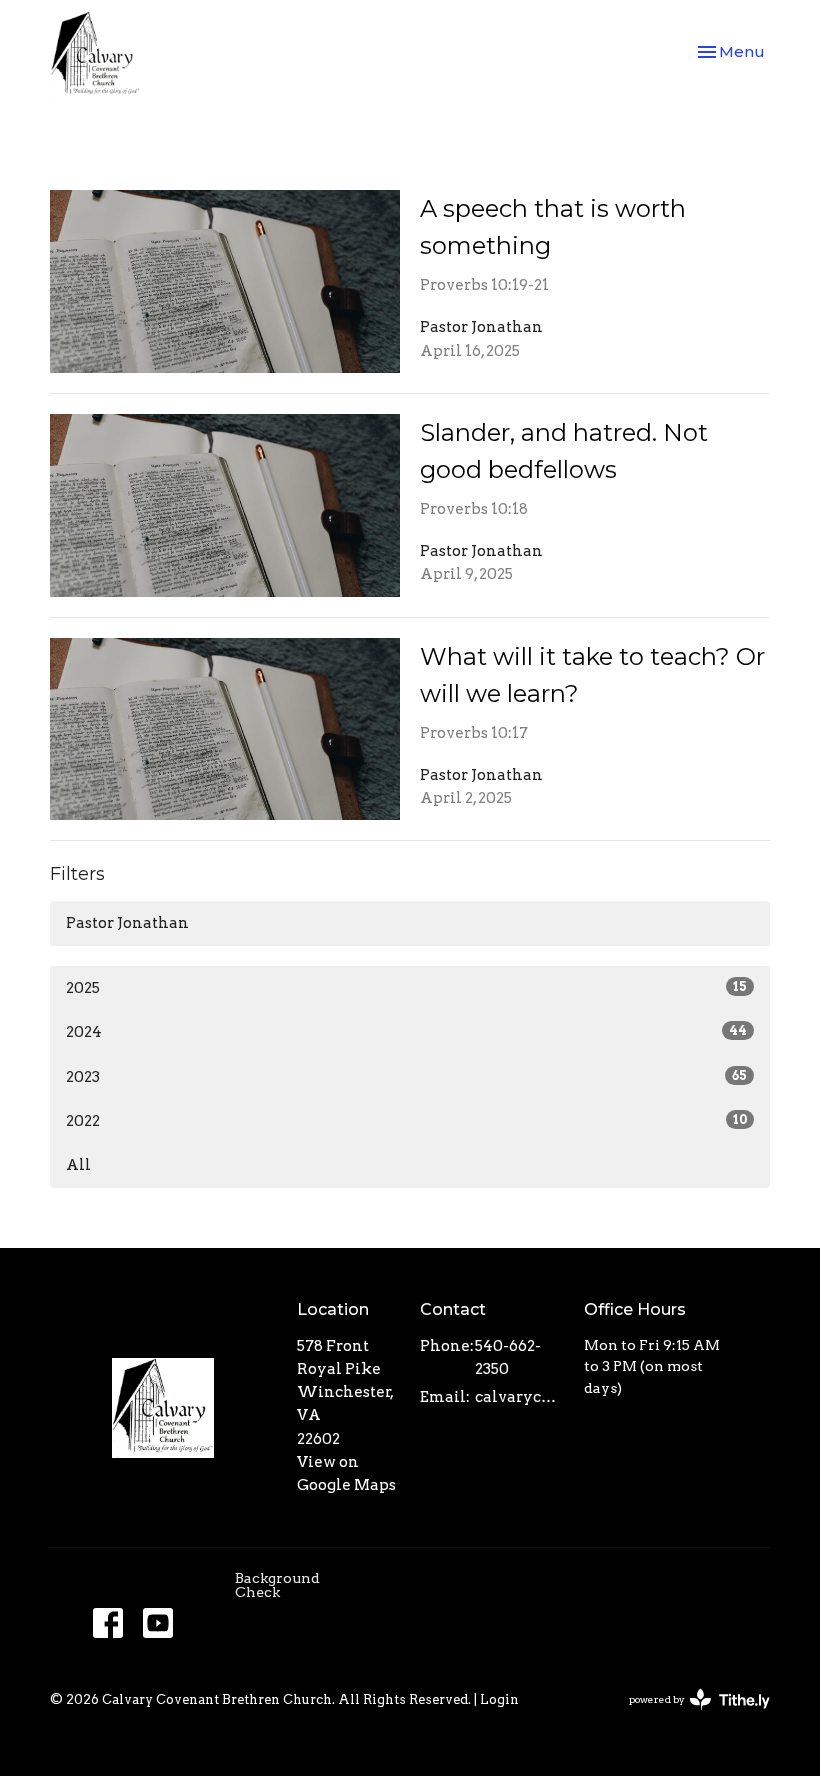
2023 (406, 1077)
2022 (406, 1121)
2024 (406, 1032)
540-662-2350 (508, 1357)
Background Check (277, 1585)
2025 (406, 988)
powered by (689, 1716)
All (78, 1165)
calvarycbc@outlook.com (519, 1397)
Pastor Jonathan (127, 923)
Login (499, 1699)
